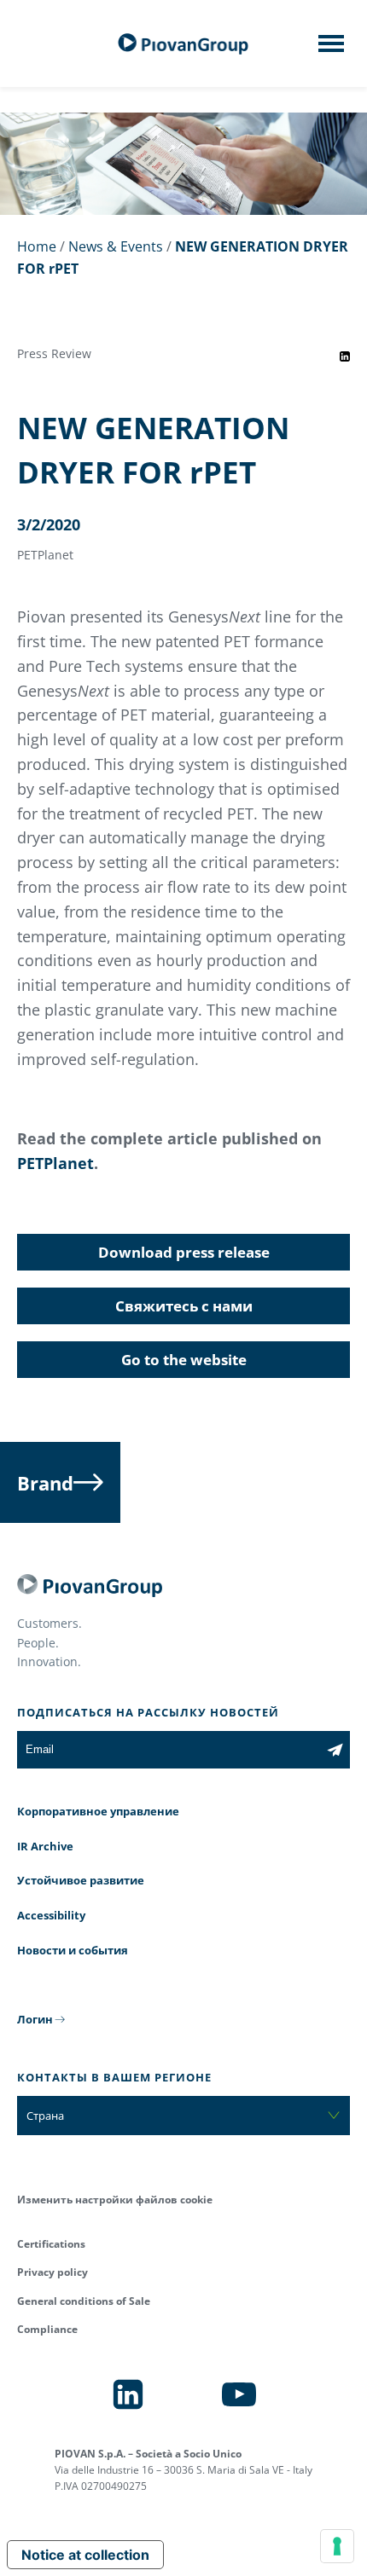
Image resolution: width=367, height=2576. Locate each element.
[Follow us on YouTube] (239, 2394)
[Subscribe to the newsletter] (335, 1750)
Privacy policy (52, 2272)
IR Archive (45, 1846)
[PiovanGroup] (183, 44)
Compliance (47, 2329)
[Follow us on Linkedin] (128, 2394)
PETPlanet (55, 1163)
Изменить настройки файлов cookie (115, 2200)
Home (37, 246)
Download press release (184, 1252)
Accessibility (51, 1915)
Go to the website (184, 1360)
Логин (35, 2019)
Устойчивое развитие (81, 1880)
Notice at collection (85, 2555)
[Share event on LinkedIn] (345, 356)
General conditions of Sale (84, 2301)
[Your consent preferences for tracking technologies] (337, 2546)
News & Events (116, 246)
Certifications (51, 2244)
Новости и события (73, 1950)
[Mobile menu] (331, 49)
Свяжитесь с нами (184, 1306)
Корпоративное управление (98, 1811)
